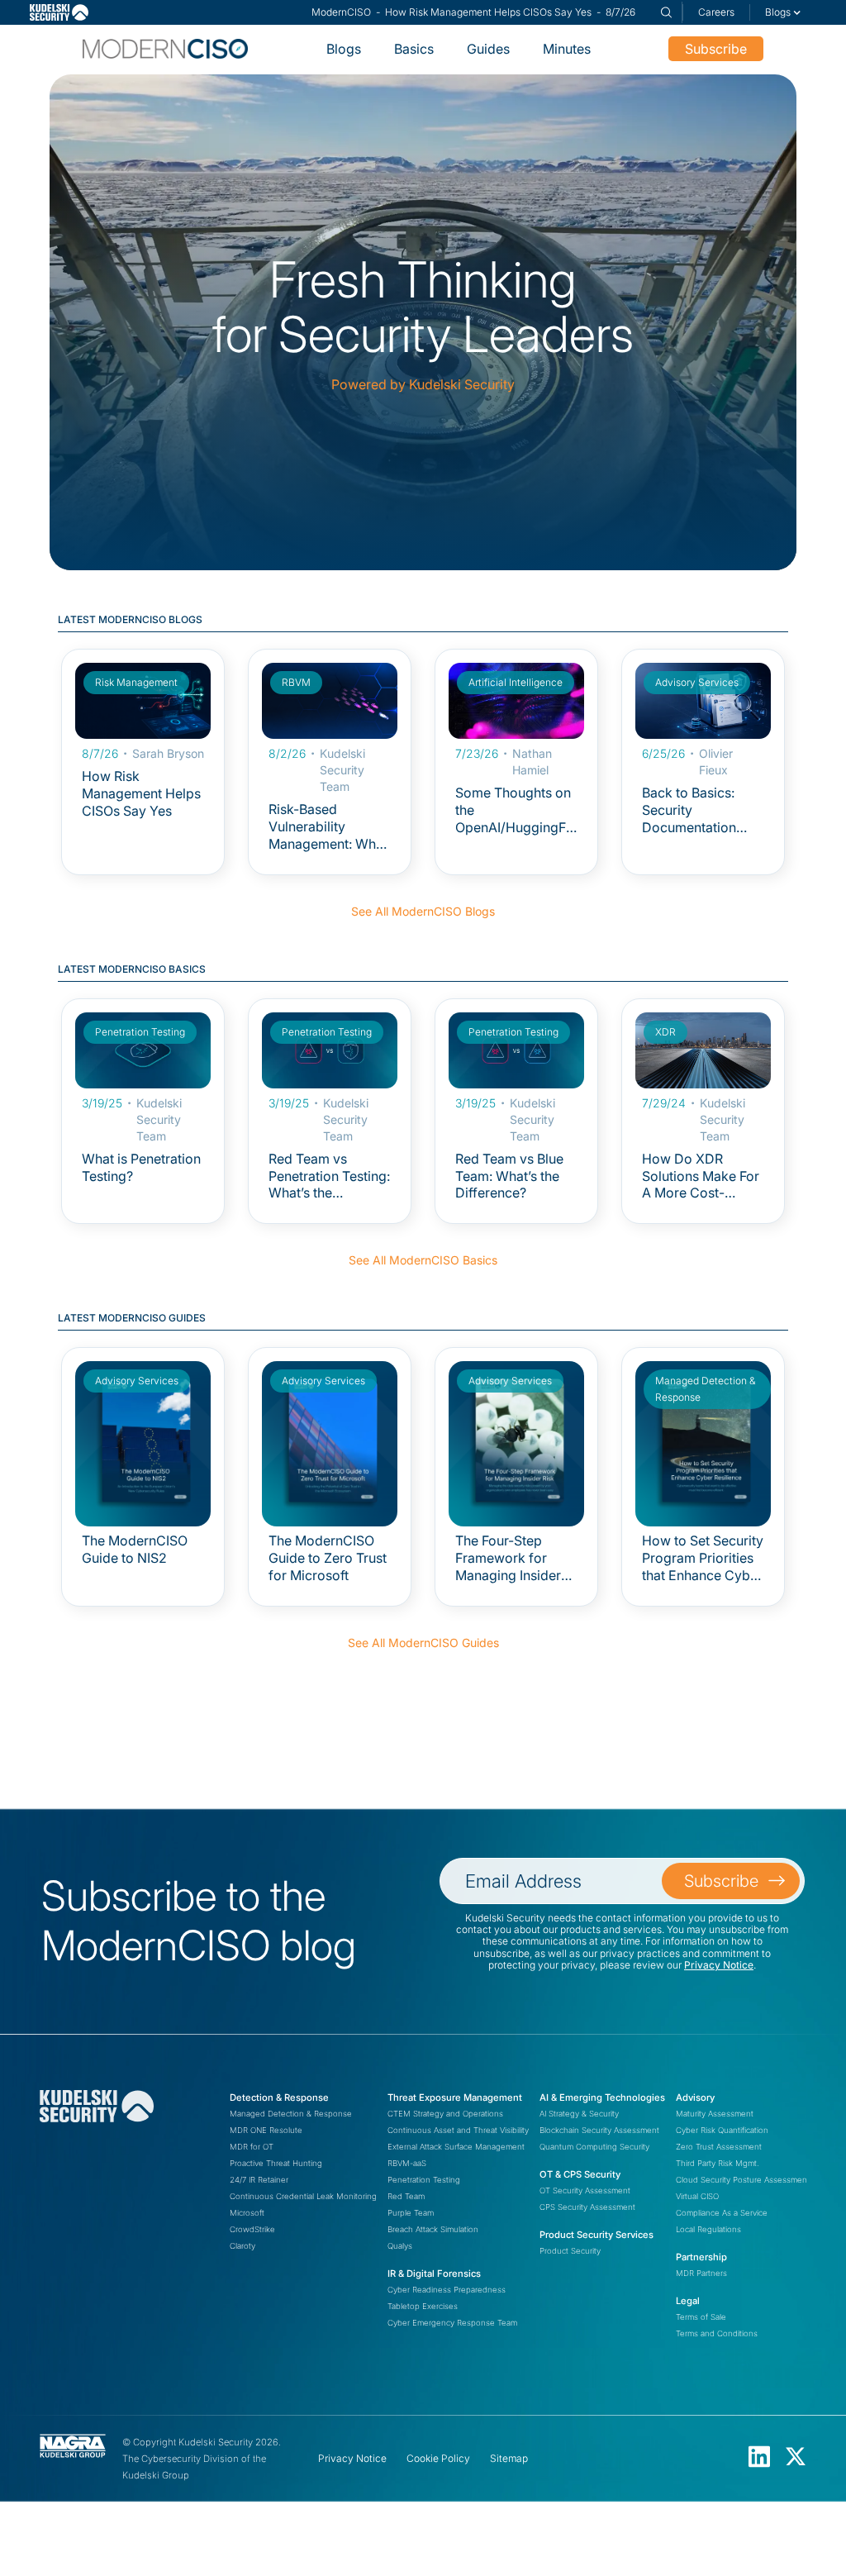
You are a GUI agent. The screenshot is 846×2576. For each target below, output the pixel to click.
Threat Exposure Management (455, 2097)
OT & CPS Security (580, 2174)
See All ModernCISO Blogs (423, 911)
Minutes (567, 49)
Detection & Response (279, 2097)
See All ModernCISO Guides (423, 1643)
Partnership (701, 2257)
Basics (414, 49)
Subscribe (716, 49)
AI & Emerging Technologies (602, 2097)
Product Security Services (596, 2235)
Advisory (695, 2097)
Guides (488, 49)
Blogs (344, 49)
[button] (783, 12)
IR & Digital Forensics (434, 2274)
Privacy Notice (719, 1965)
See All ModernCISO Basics (423, 1260)
